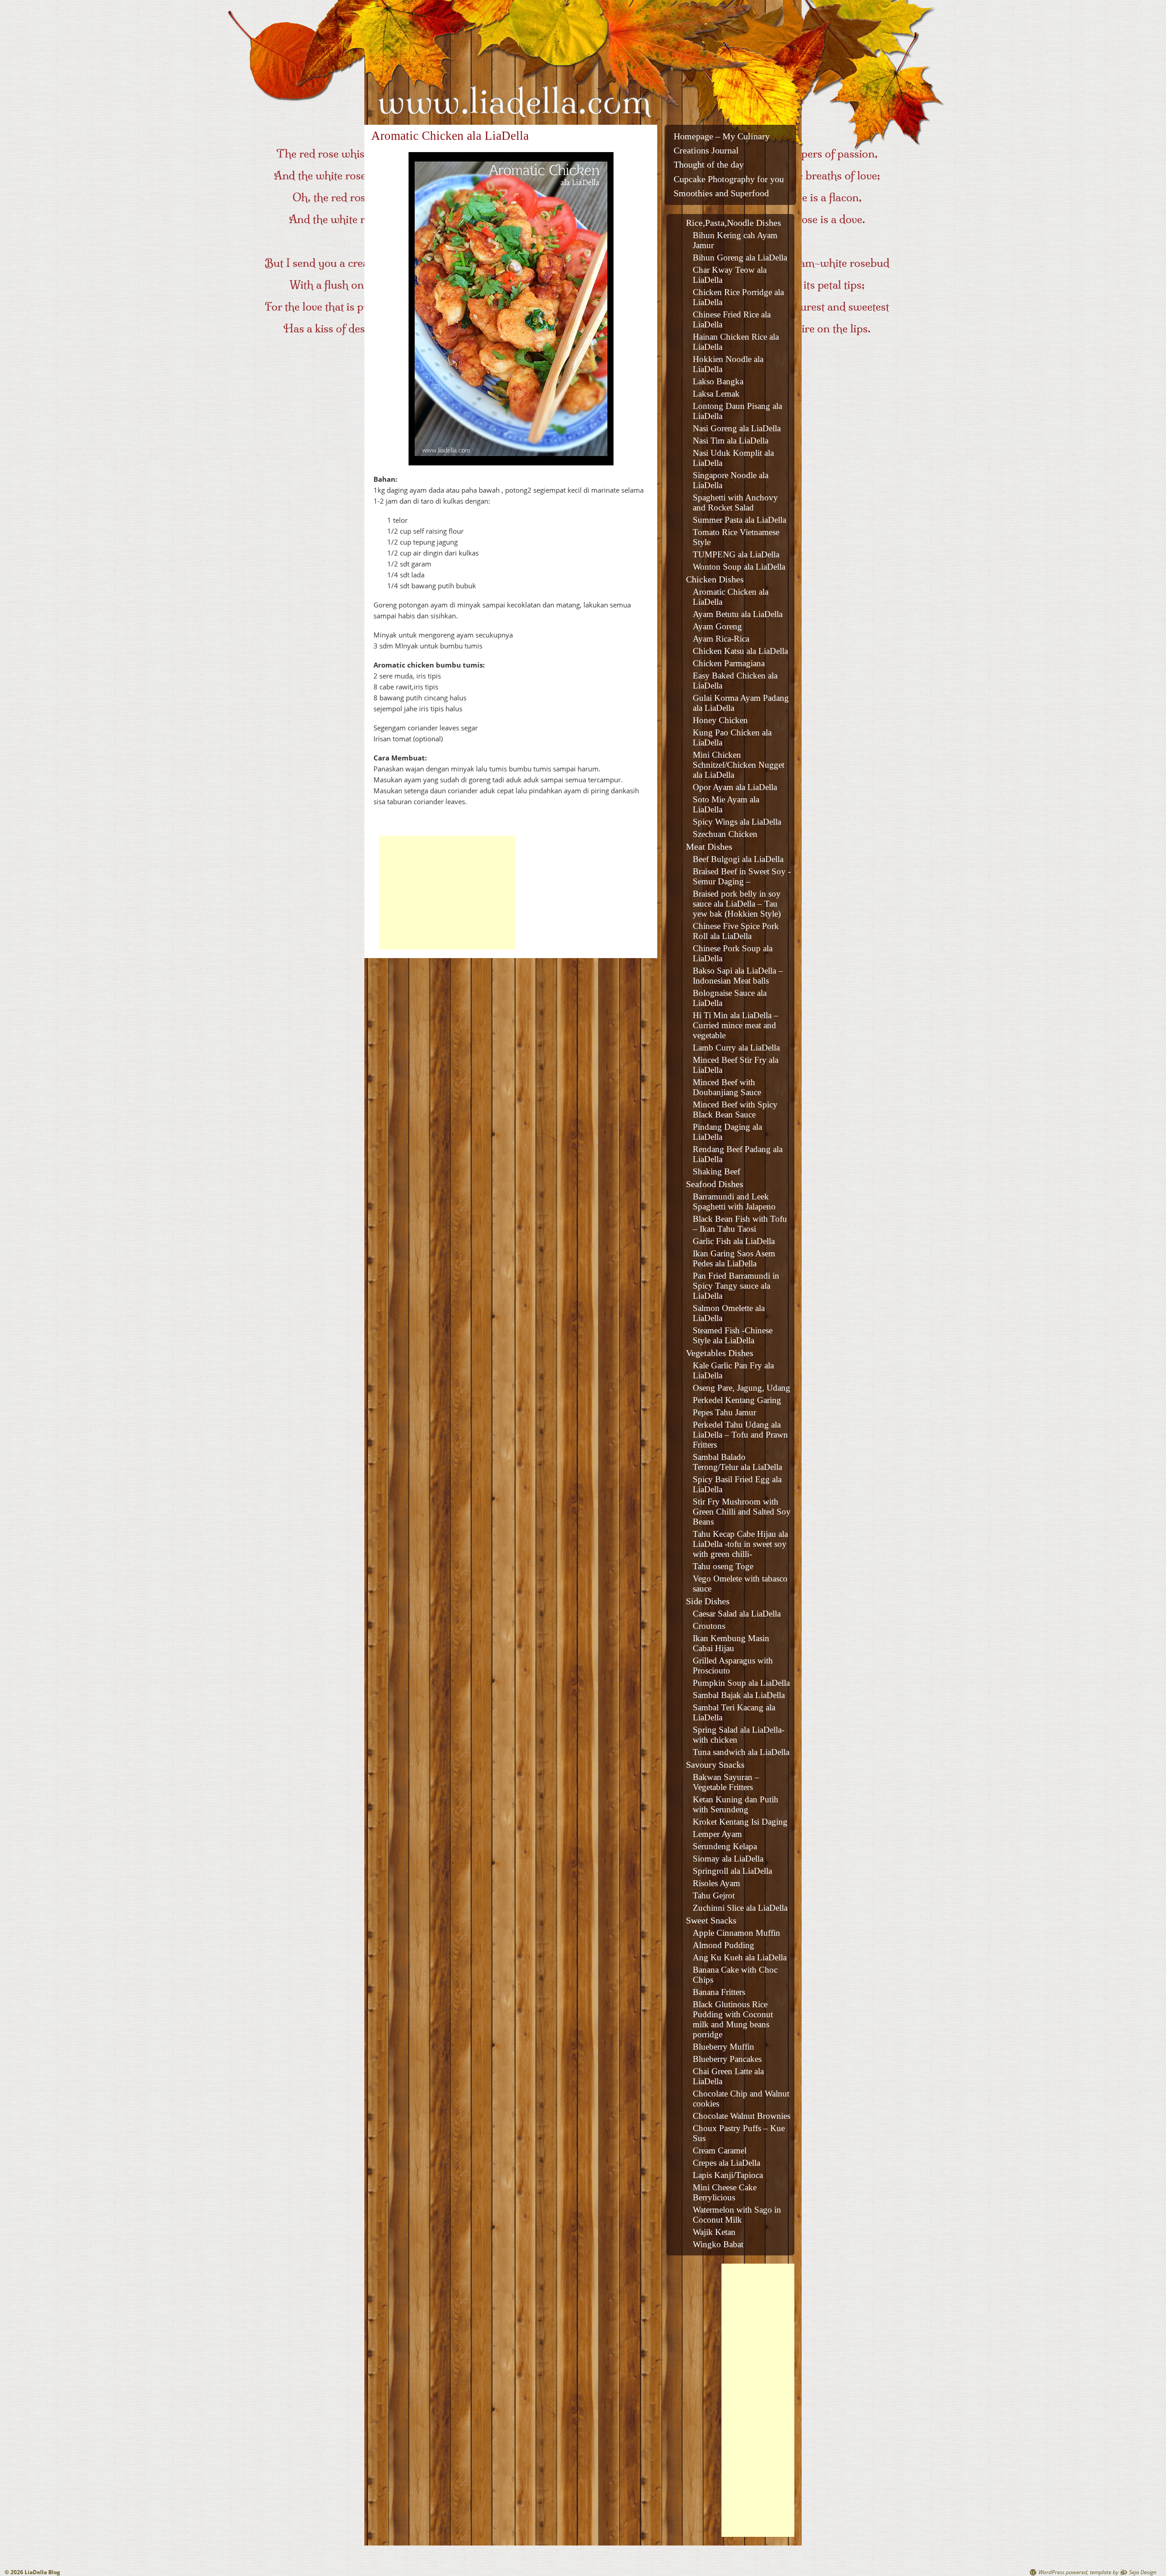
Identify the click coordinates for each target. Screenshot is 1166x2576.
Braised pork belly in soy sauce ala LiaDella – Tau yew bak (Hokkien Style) (737, 904)
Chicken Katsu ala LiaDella (740, 651)
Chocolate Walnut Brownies (742, 2116)
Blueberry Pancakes (727, 2059)
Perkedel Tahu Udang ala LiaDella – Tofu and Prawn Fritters (740, 1435)
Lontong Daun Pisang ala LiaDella (737, 411)
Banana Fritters (719, 1992)
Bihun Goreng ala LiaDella (740, 258)
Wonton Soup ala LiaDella (739, 567)
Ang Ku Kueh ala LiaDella (740, 1957)
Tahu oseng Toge (723, 1566)
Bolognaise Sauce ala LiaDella (730, 998)
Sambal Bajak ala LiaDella (739, 1695)
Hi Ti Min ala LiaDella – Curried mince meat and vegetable (736, 1025)
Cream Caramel (720, 2150)
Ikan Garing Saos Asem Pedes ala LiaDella (734, 1258)
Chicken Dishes (715, 579)
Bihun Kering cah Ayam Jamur (735, 240)
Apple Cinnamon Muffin (736, 1933)
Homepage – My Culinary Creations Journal (722, 143)
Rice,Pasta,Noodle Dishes (734, 223)
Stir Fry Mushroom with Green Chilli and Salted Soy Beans (742, 1512)
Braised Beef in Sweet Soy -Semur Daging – (742, 876)
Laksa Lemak (716, 394)
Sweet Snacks (711, 1920)
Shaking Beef (716, 1171)
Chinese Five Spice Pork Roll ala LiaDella (736, 931)
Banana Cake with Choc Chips (735, 1975)
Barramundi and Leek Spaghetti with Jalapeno (734, 1201)
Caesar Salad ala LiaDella (737, 1614)
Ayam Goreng (717, 626)
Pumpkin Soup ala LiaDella (741, 1683)
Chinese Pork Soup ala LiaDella (733, 953)
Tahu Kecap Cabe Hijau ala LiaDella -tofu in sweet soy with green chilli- (740, 1544)
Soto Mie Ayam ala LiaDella (726, 804)
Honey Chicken (720, 720)
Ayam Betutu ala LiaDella (738, 614)
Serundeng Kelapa (725, 1846)
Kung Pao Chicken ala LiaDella (732, 737)
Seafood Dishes (715, 1184)
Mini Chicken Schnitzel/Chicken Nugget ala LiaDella (739, 765)
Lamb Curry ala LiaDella (736, 1048)
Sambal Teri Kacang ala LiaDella (734, 1712)
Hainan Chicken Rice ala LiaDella (736, 342)
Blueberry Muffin (724, 2047)
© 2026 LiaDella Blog (32, 2572)
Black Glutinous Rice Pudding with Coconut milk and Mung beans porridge (733, 2019)
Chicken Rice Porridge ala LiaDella (738, 297)
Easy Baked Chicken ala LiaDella (735, 681)
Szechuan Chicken (725, 834)
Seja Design (1143, 2572)
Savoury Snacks (715, 1765)
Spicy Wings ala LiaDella (737, 822)
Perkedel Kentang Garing (737, 1400)
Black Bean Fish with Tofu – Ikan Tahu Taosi (740, 1224)
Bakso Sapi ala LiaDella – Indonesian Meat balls (738, 976)
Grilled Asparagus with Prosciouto (733, 1665)
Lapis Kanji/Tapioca (728, 2175)
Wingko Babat (718, 2244)
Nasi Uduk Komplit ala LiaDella (733, 458)
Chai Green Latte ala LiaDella (728, 2076)
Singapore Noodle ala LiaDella (731, 480)
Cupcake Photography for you (729, 179)
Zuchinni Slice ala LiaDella (740, 1908)
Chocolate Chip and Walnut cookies (741, 2099)
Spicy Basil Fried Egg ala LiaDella (737, 1484)
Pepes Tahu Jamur (724, 1412)
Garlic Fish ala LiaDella (734, 1241)
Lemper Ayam (717, 1834)
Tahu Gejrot (714, 1895)
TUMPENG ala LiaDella (736, 554)
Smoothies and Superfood (721, 193)
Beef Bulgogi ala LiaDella (738, 859)
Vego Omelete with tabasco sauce (740, 1584)
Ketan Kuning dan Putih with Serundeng (736, 1804)
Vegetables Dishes (720, 1353)
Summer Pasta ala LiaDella (739, 520)
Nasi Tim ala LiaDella (731, 441)
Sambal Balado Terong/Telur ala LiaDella (737, 1462)
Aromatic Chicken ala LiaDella (731, 597)
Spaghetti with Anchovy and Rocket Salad (735, 502)
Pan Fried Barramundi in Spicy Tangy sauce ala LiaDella (736, 1286)
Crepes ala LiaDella (726, 2163)
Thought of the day (709, 165)
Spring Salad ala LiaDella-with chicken (739, 1735)
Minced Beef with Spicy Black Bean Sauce (735, 1109)
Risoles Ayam (716, 1883)
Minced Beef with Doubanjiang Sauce (727, 1087)
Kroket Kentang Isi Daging (740, 1822)
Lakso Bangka (718, 381)
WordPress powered (1063, 2572)
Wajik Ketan (714, 2232)
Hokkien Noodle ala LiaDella (728, 364)
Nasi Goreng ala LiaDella (737, 428)
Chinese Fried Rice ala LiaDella (732, 319)
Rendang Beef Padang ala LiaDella (738, 1154)
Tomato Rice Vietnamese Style (736, 537)
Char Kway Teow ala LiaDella (730, 275)
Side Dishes (708, 1601)
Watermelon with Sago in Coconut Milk (737, 2215)
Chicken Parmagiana (729, 663)
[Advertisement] (447, 893)
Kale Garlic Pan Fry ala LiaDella (733, 1370)
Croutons (709, 1626)
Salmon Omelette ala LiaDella (729, 1313)
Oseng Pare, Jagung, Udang (742, 1388)
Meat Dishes (709, 847)
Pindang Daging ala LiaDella (727, 1132)
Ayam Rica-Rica (721, 639)
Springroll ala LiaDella (732, 1871)
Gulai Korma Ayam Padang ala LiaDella (741, 703)
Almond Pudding (724, 1945)
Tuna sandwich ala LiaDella (741, 1752)
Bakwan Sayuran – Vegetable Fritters (726, 1782)
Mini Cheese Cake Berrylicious (725, 2192)
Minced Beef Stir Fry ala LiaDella (736, 1065)
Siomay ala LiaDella (728, 1859)
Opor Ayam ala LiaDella (735, 787)
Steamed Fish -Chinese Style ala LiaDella (733, 1335)
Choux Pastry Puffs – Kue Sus (739, 2133)
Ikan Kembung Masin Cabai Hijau (731, 1643)
